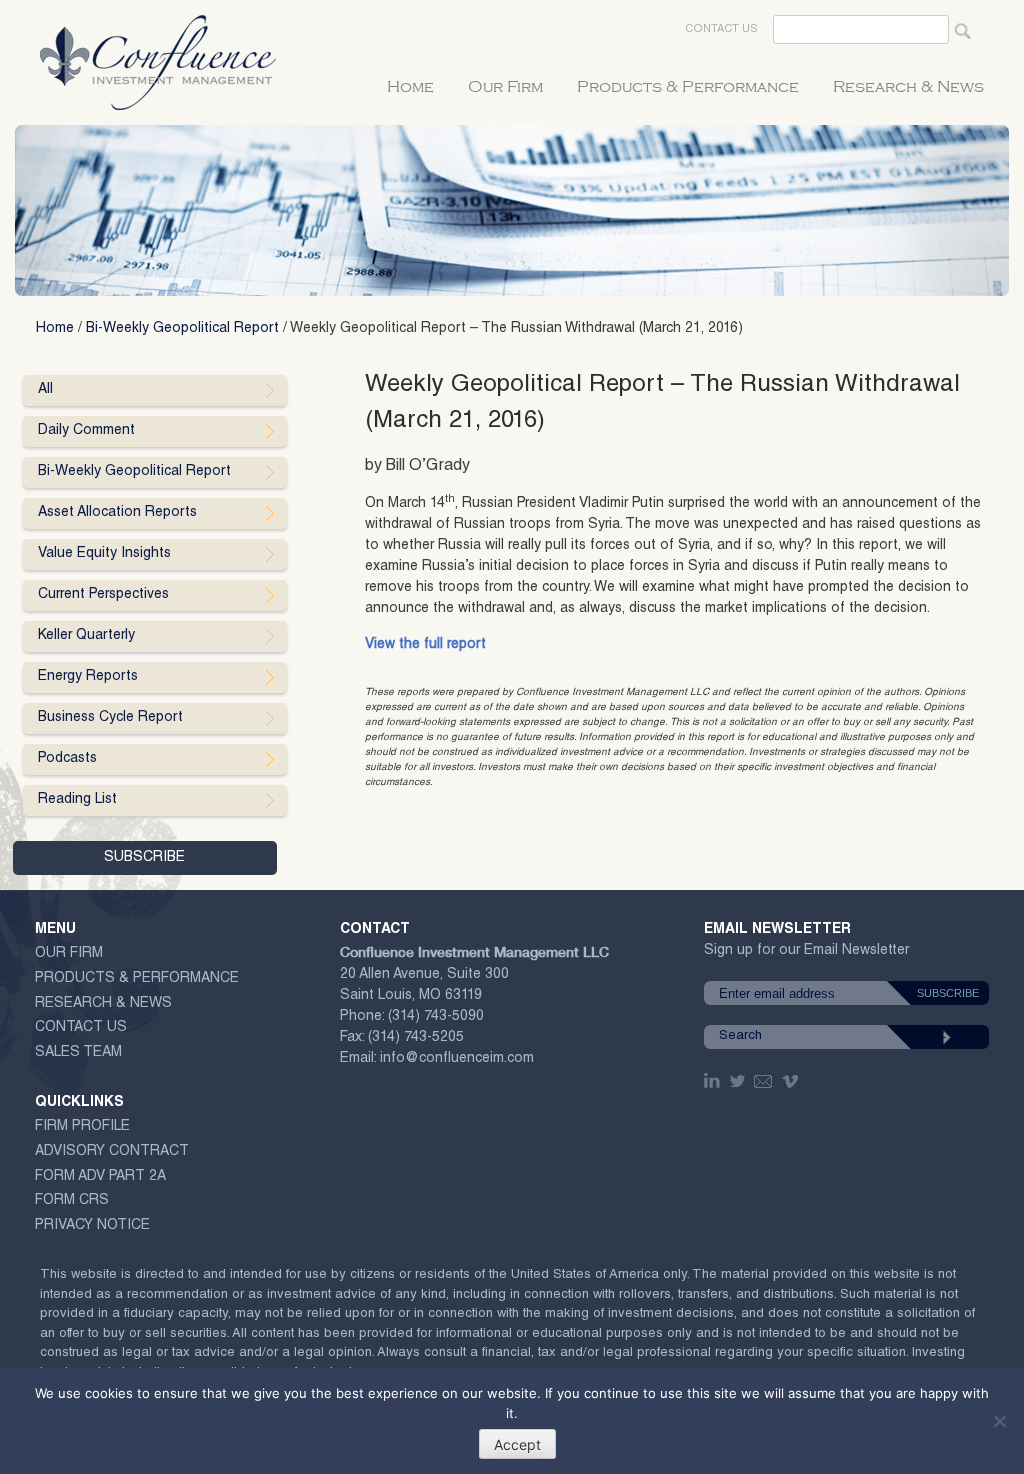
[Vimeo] (792, 1081)
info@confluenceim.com (457, 1059)
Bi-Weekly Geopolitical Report (182, 329)
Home (410, 87)
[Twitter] (739, 1081)
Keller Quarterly (86, 636)
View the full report (425, 645)
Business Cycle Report (110, 718)
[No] (999, 1421)
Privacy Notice (92, 1226)
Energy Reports (88, 677)
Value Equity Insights (104, 554)
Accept (517, 1444)
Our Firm (505, 87)
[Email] (764, 1081)
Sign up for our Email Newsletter (806, 954)
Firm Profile (82, 1127)
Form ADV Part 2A (100, 1177)
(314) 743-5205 (416, 1038)
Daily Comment (86, 431)
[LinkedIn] (714, 1081)
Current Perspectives (103, 595)
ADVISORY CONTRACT (112, 1152)
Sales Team (78, 1053)
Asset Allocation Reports (117, 513)
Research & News (908, 87)
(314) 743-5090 (436, 1017)
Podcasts (67, 759)
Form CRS (72, 1201)
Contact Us (721, 29)
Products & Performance (688, 87)
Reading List (77, 800)
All (45, 390)
